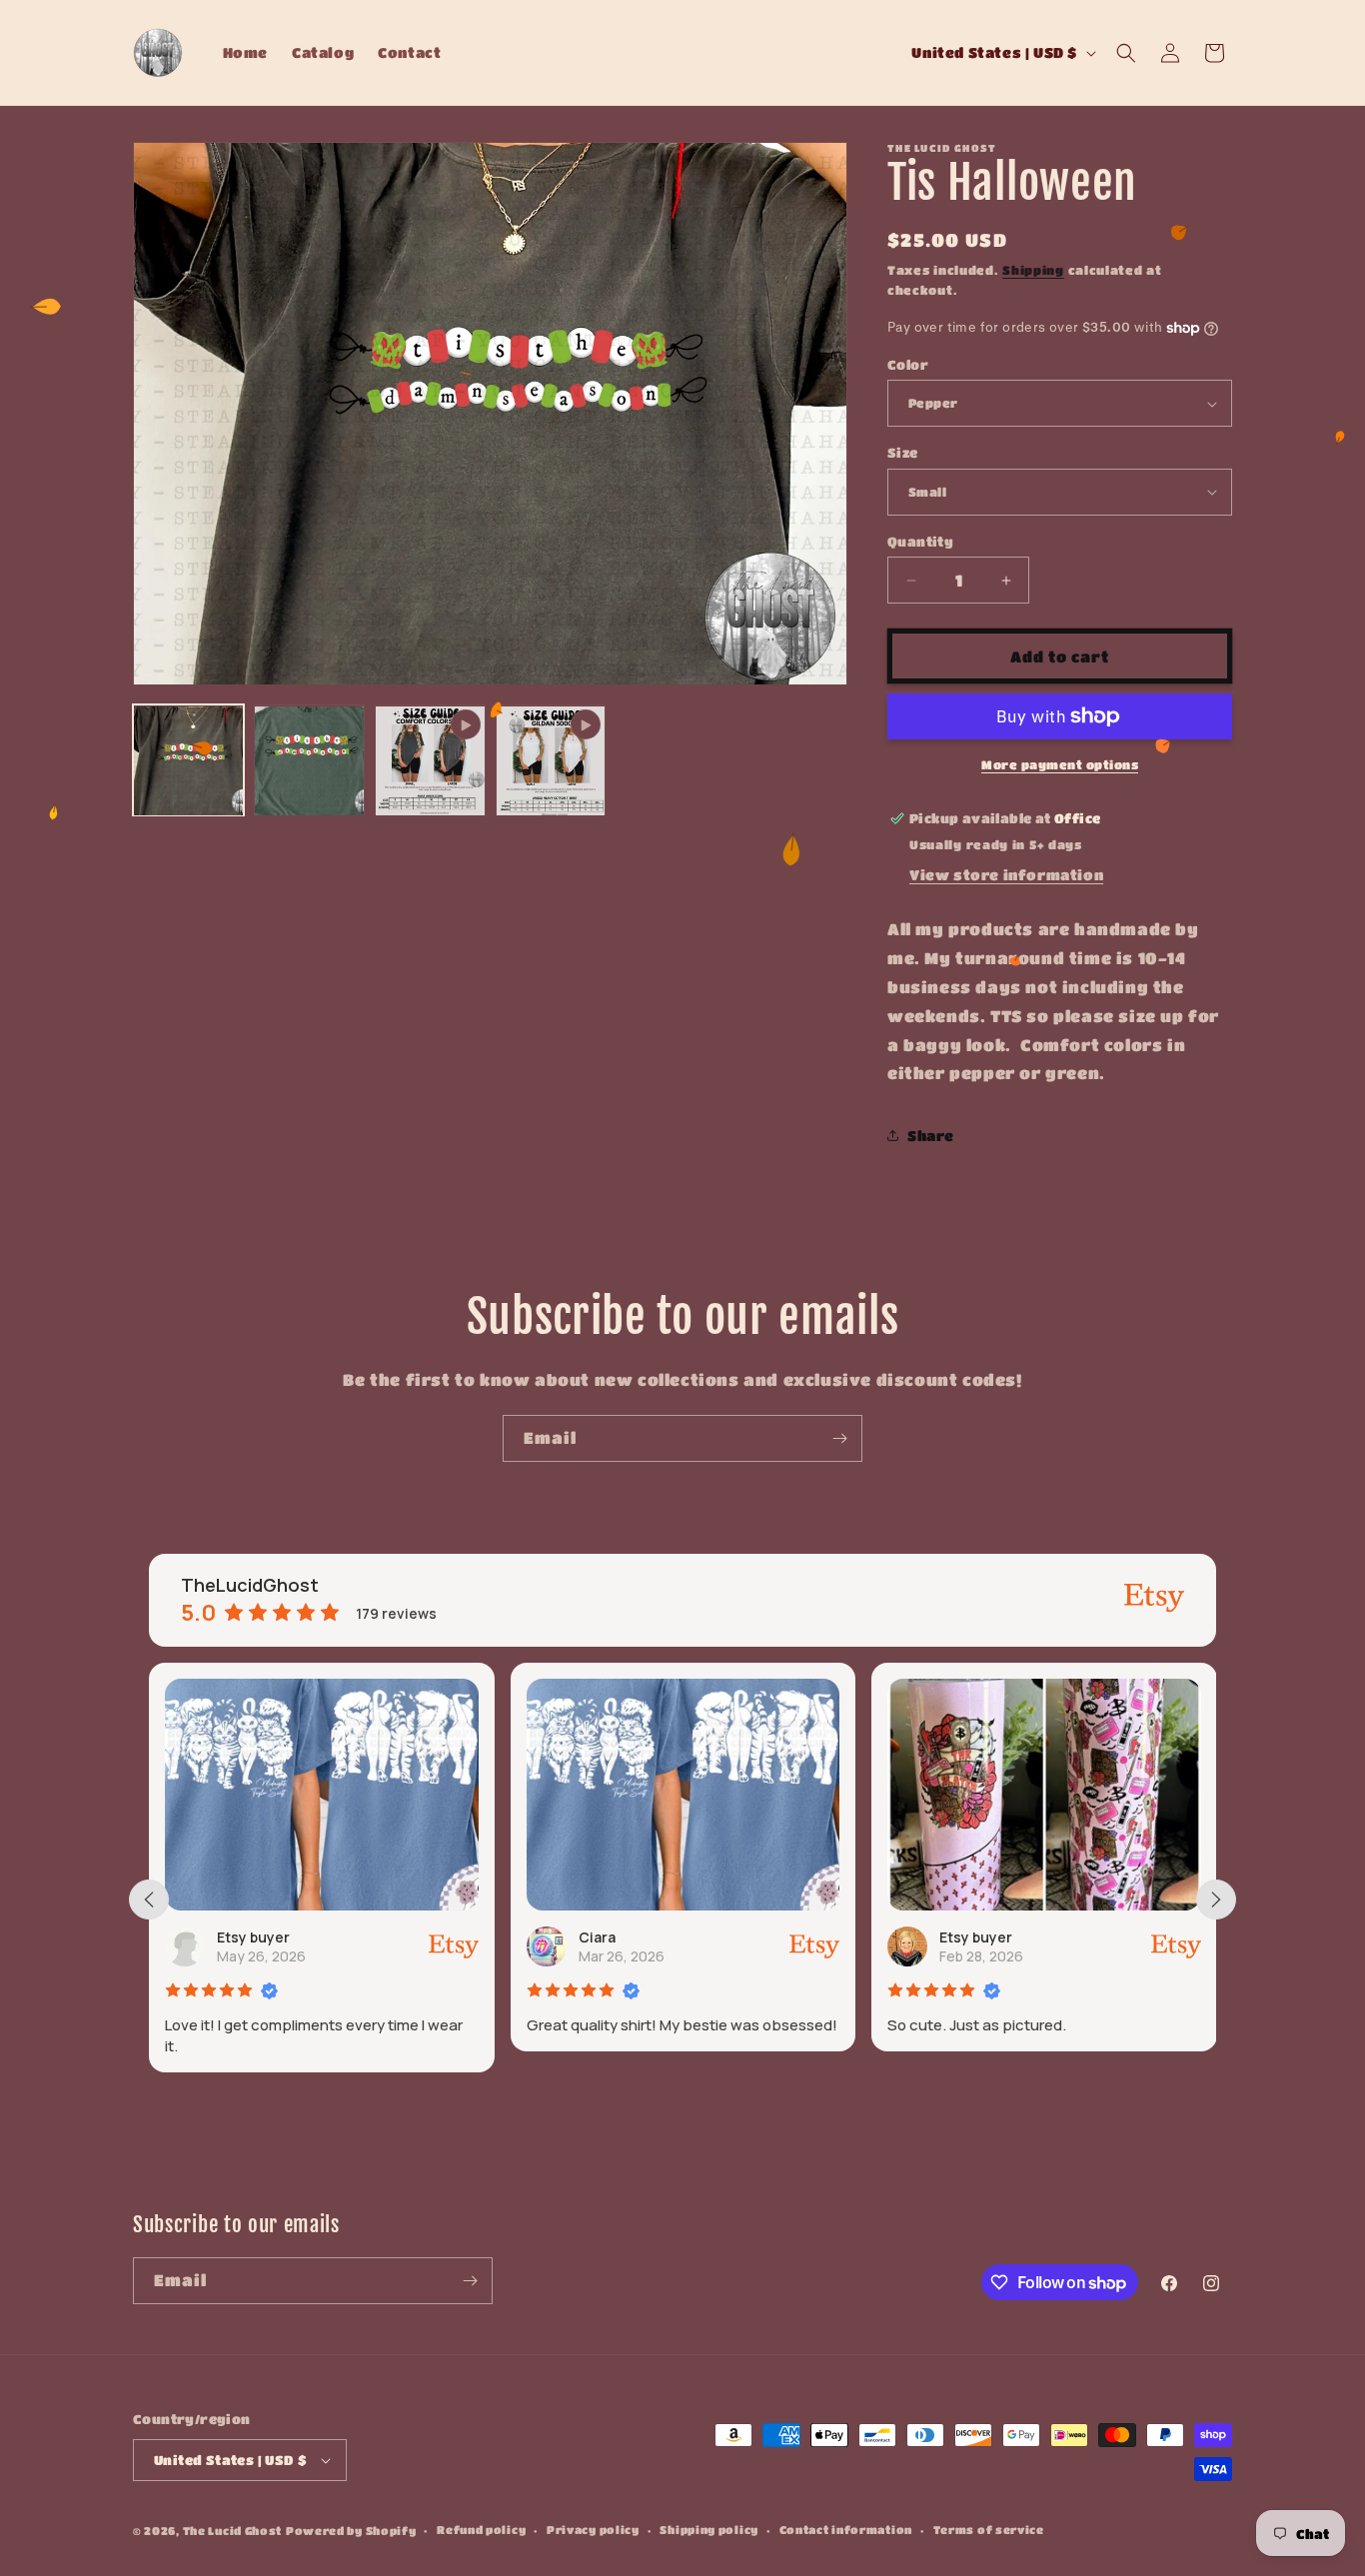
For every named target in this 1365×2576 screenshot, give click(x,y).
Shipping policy (709, 2530)
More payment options (1060, 764)
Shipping (1033, 270)
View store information (1006, 874)
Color (908, 364)
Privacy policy (593, 2530)
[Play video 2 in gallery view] (551, 761)
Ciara (311, 1937)
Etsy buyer (691, 1937)
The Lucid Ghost (233, 2531)
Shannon (1047, 1937)
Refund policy (481, 2530)
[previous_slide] (149, 1900)
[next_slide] (1216, 1900)
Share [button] (931, 1135)
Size (903, 452)
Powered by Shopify (351, 2531)
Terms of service (989, 2530)
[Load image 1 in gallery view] (188, 761)
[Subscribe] (839, 1438)
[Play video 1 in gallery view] (430, 761)
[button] (1126, 53)
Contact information (846, 2530)
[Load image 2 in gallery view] (309, 761)
